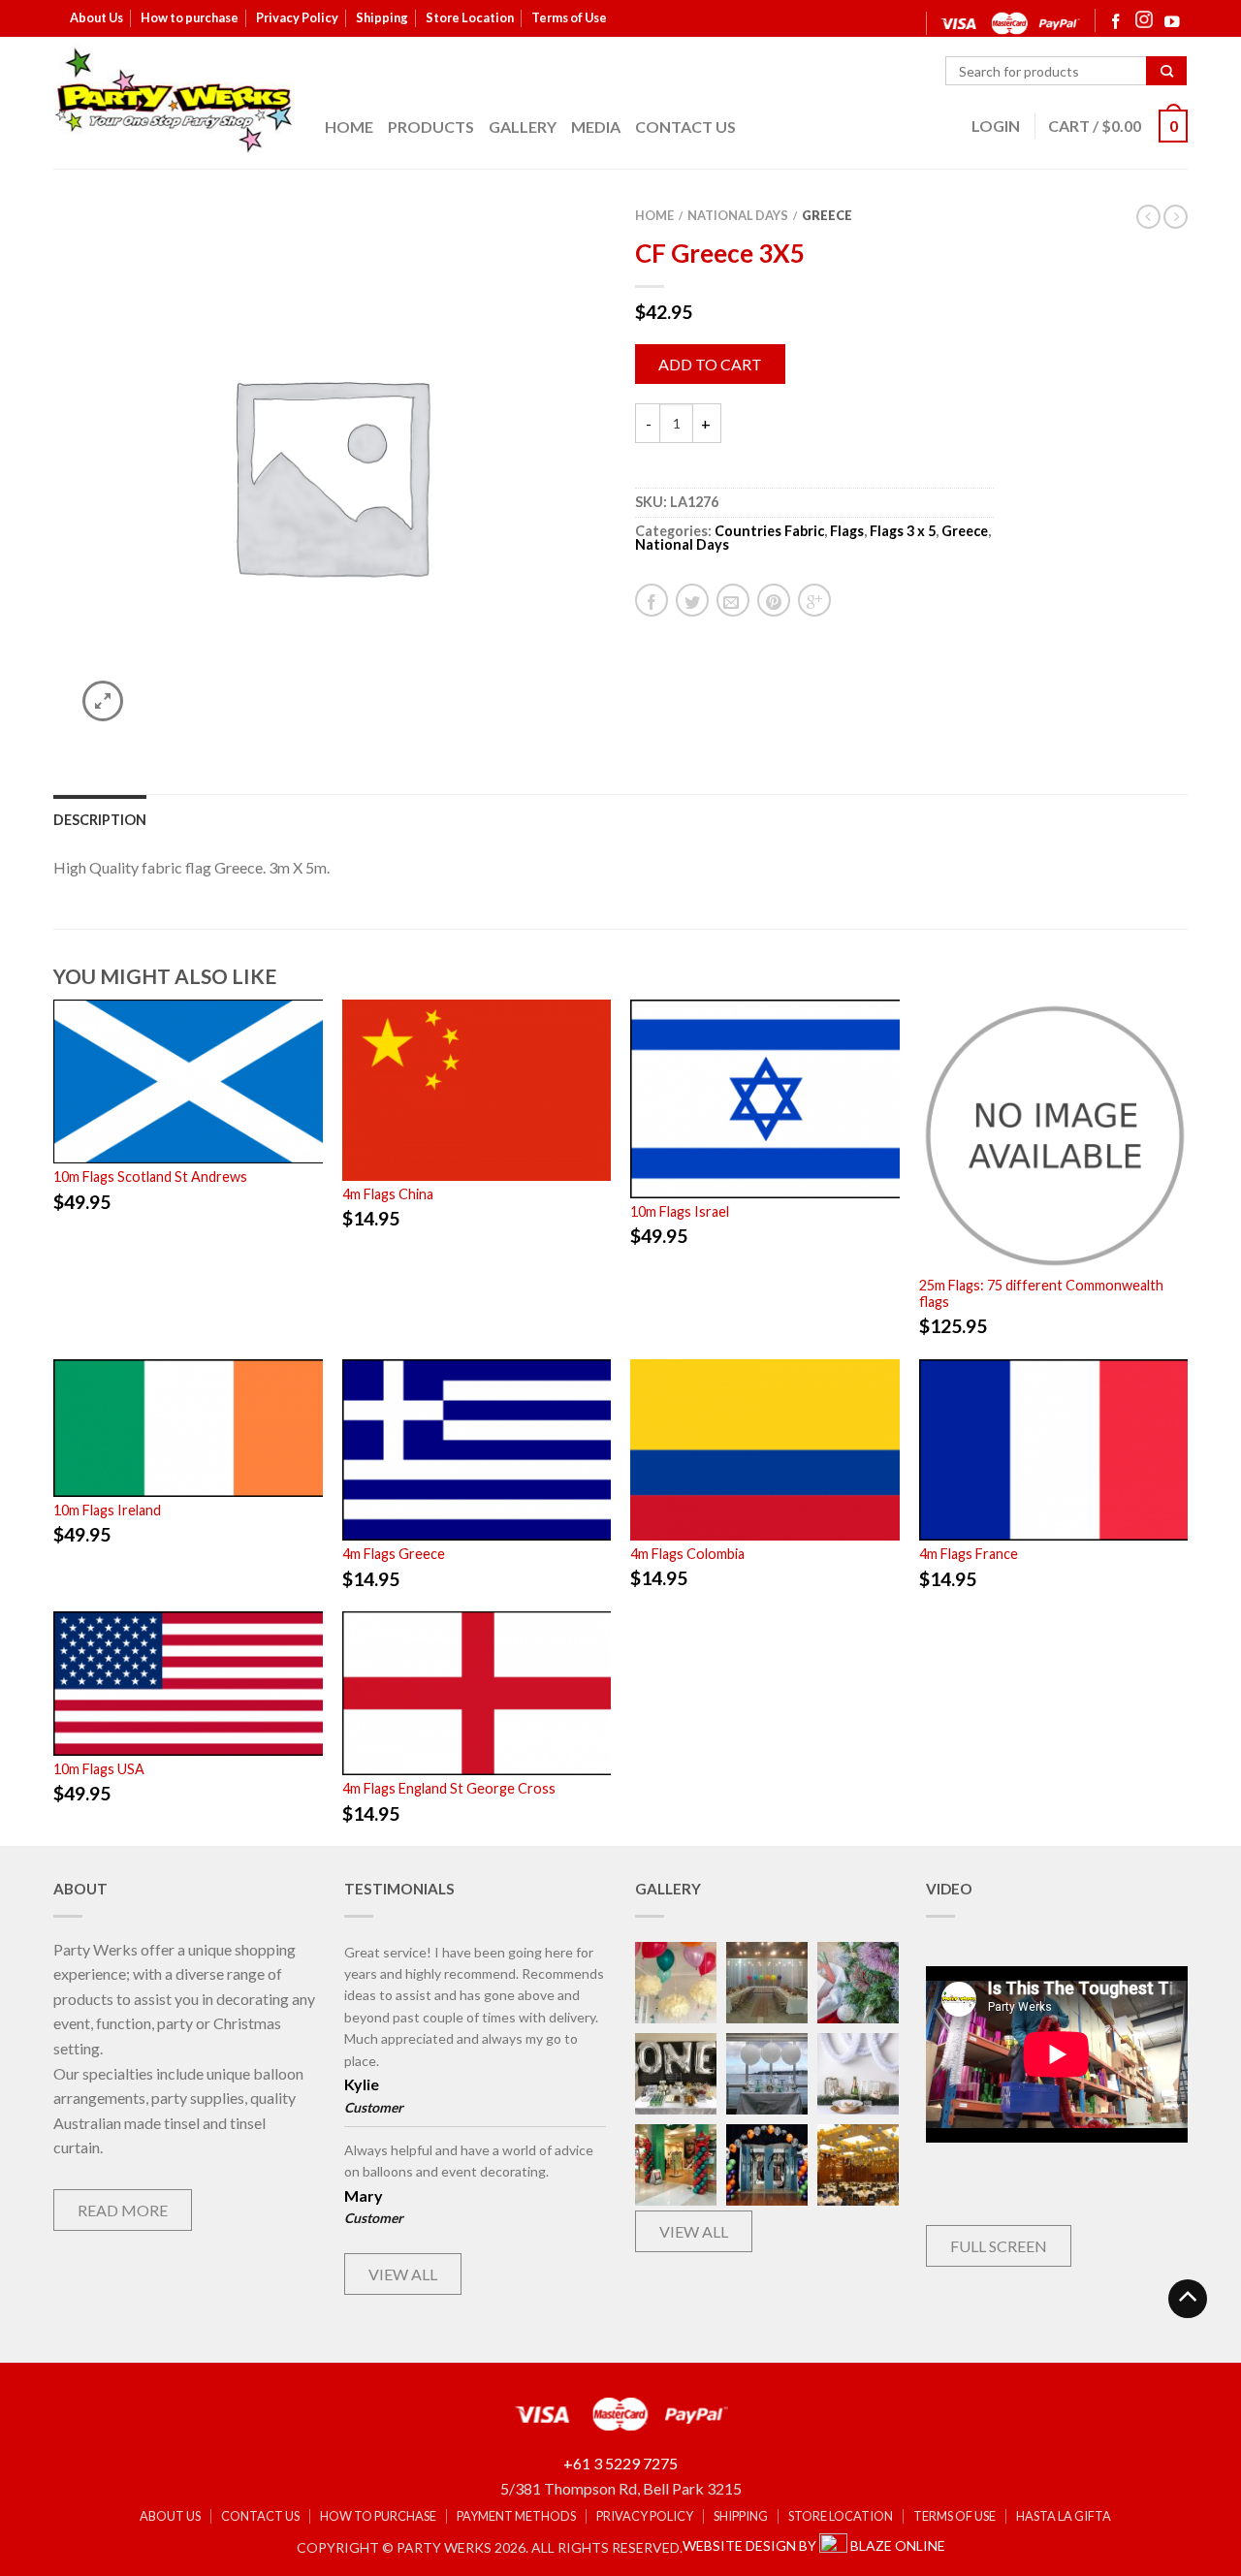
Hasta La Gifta (1064, 2516)
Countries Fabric (769, 531)
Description (100, 820)
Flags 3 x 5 (903, 531)
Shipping (382, 17)
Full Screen (999, 2246)
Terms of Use (569, 17)
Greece (827, 215)
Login (996, 126)
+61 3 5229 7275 (620, 2463)
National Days (738, 215)
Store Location (470, 17)
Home (349, 127)
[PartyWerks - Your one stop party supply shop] (175, 100)
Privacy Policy (297, 17)
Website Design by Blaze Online (814, 2545)
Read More (123, 2210)
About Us (96, 17)
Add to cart (710, 364)
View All (403, 2274)
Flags (847, 531)
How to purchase (190, 17)
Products (431, 127)
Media (596, 127)
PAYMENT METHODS (516, 2516)
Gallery (523, 127)
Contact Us (685, 127)
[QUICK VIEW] (188, 1081)
